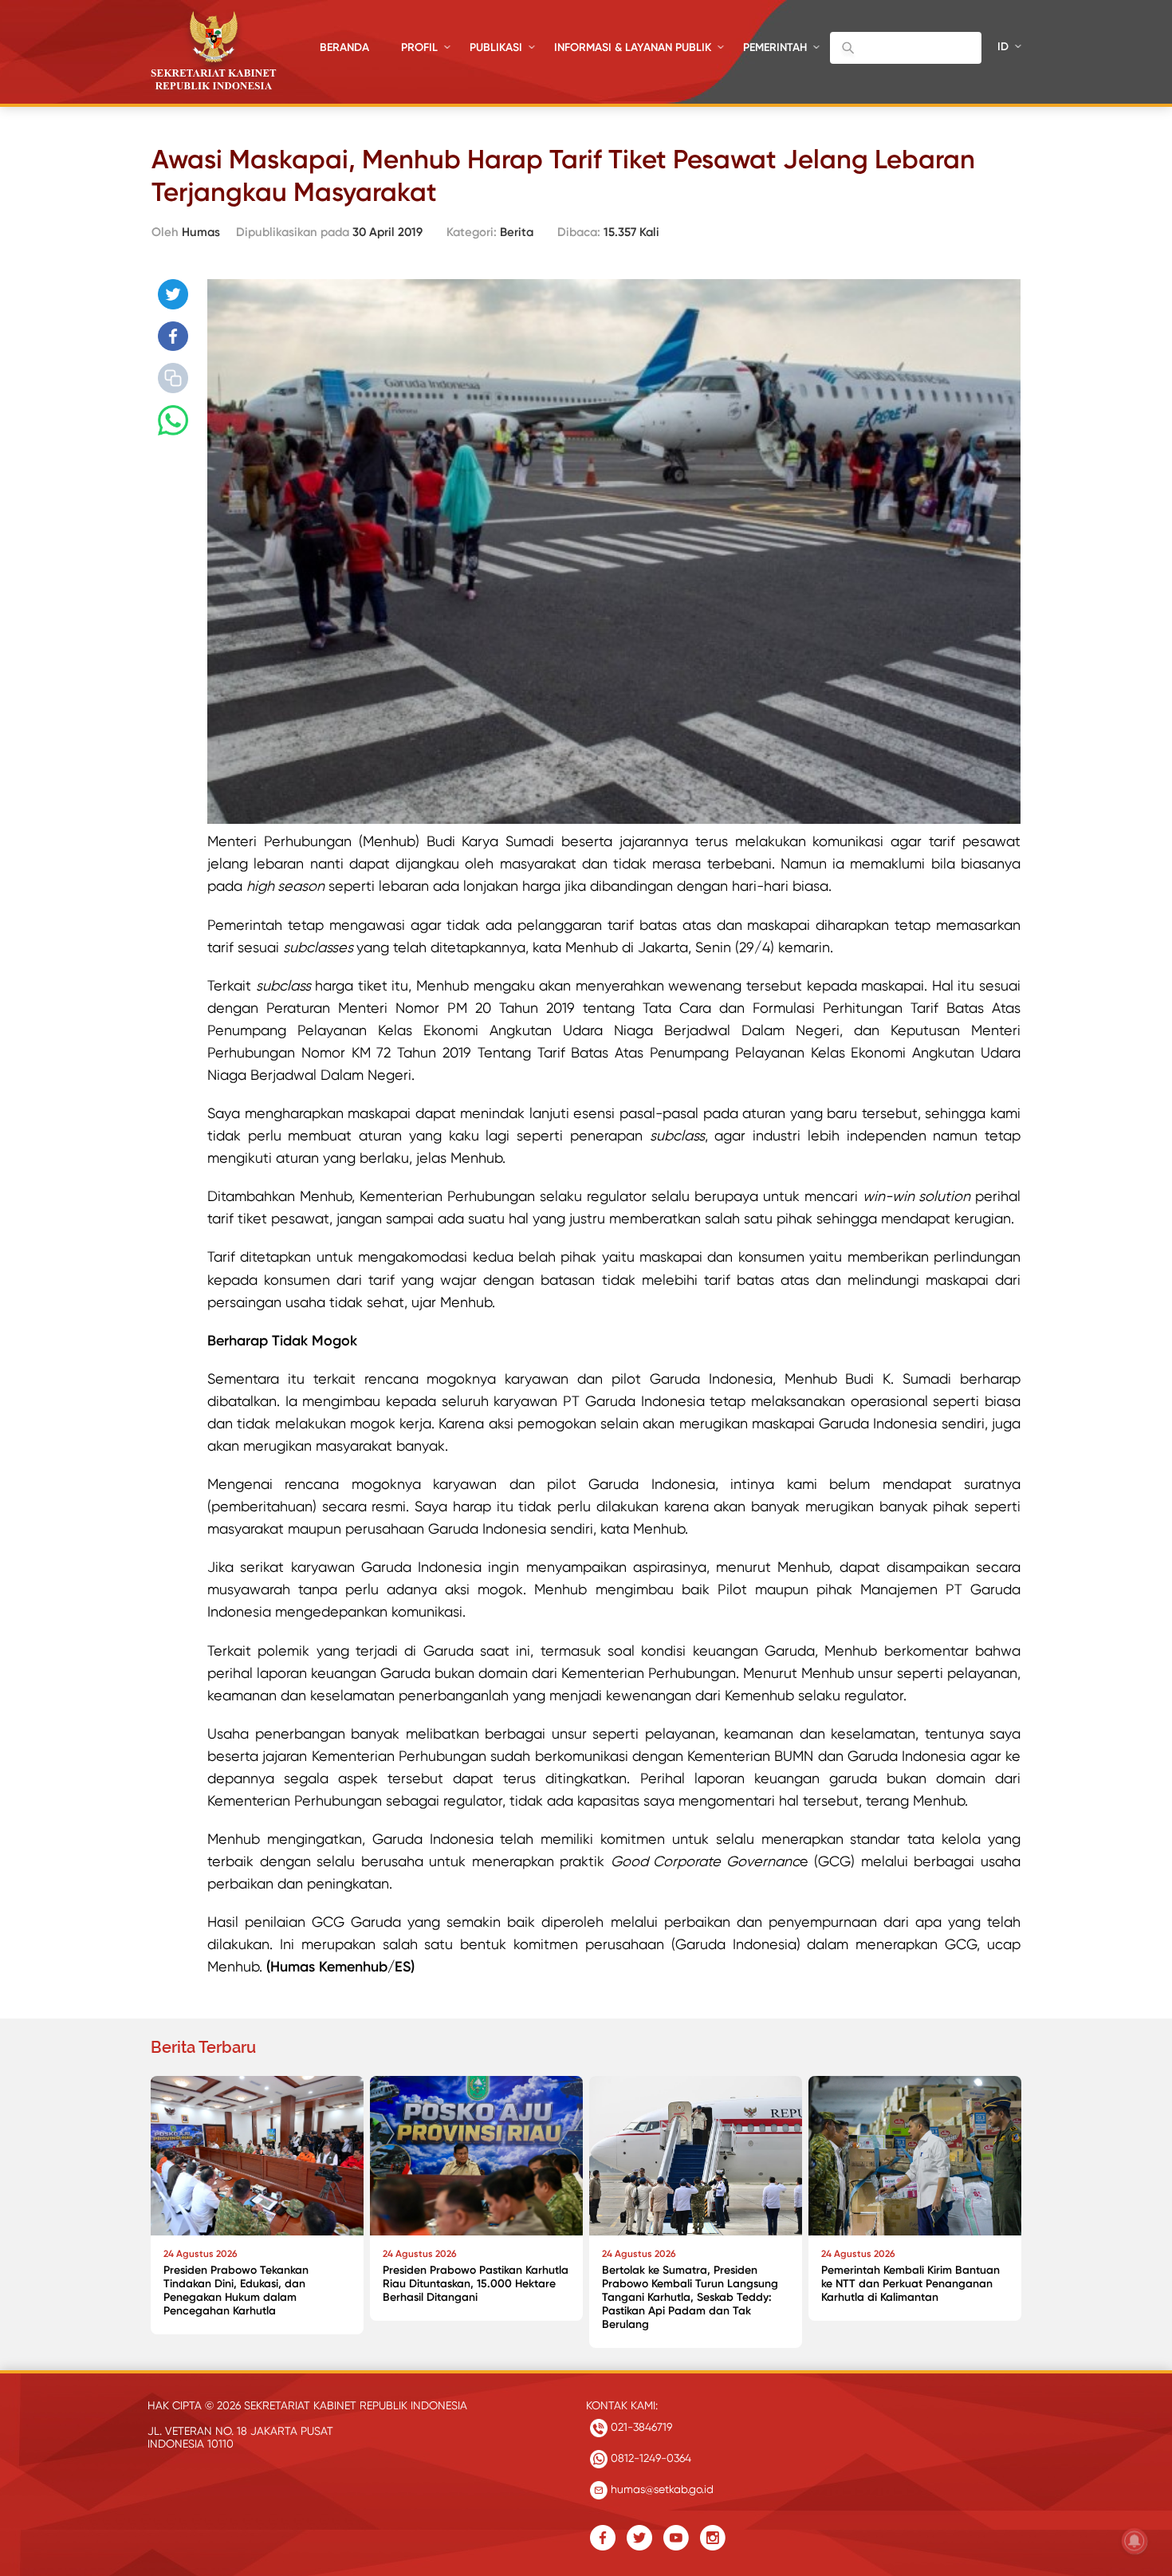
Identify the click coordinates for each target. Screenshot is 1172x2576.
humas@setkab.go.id (661, 2489)
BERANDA (344, 47)
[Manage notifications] (1135, 2541)
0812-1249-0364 (649, 2458)
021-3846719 (640, 2427)
